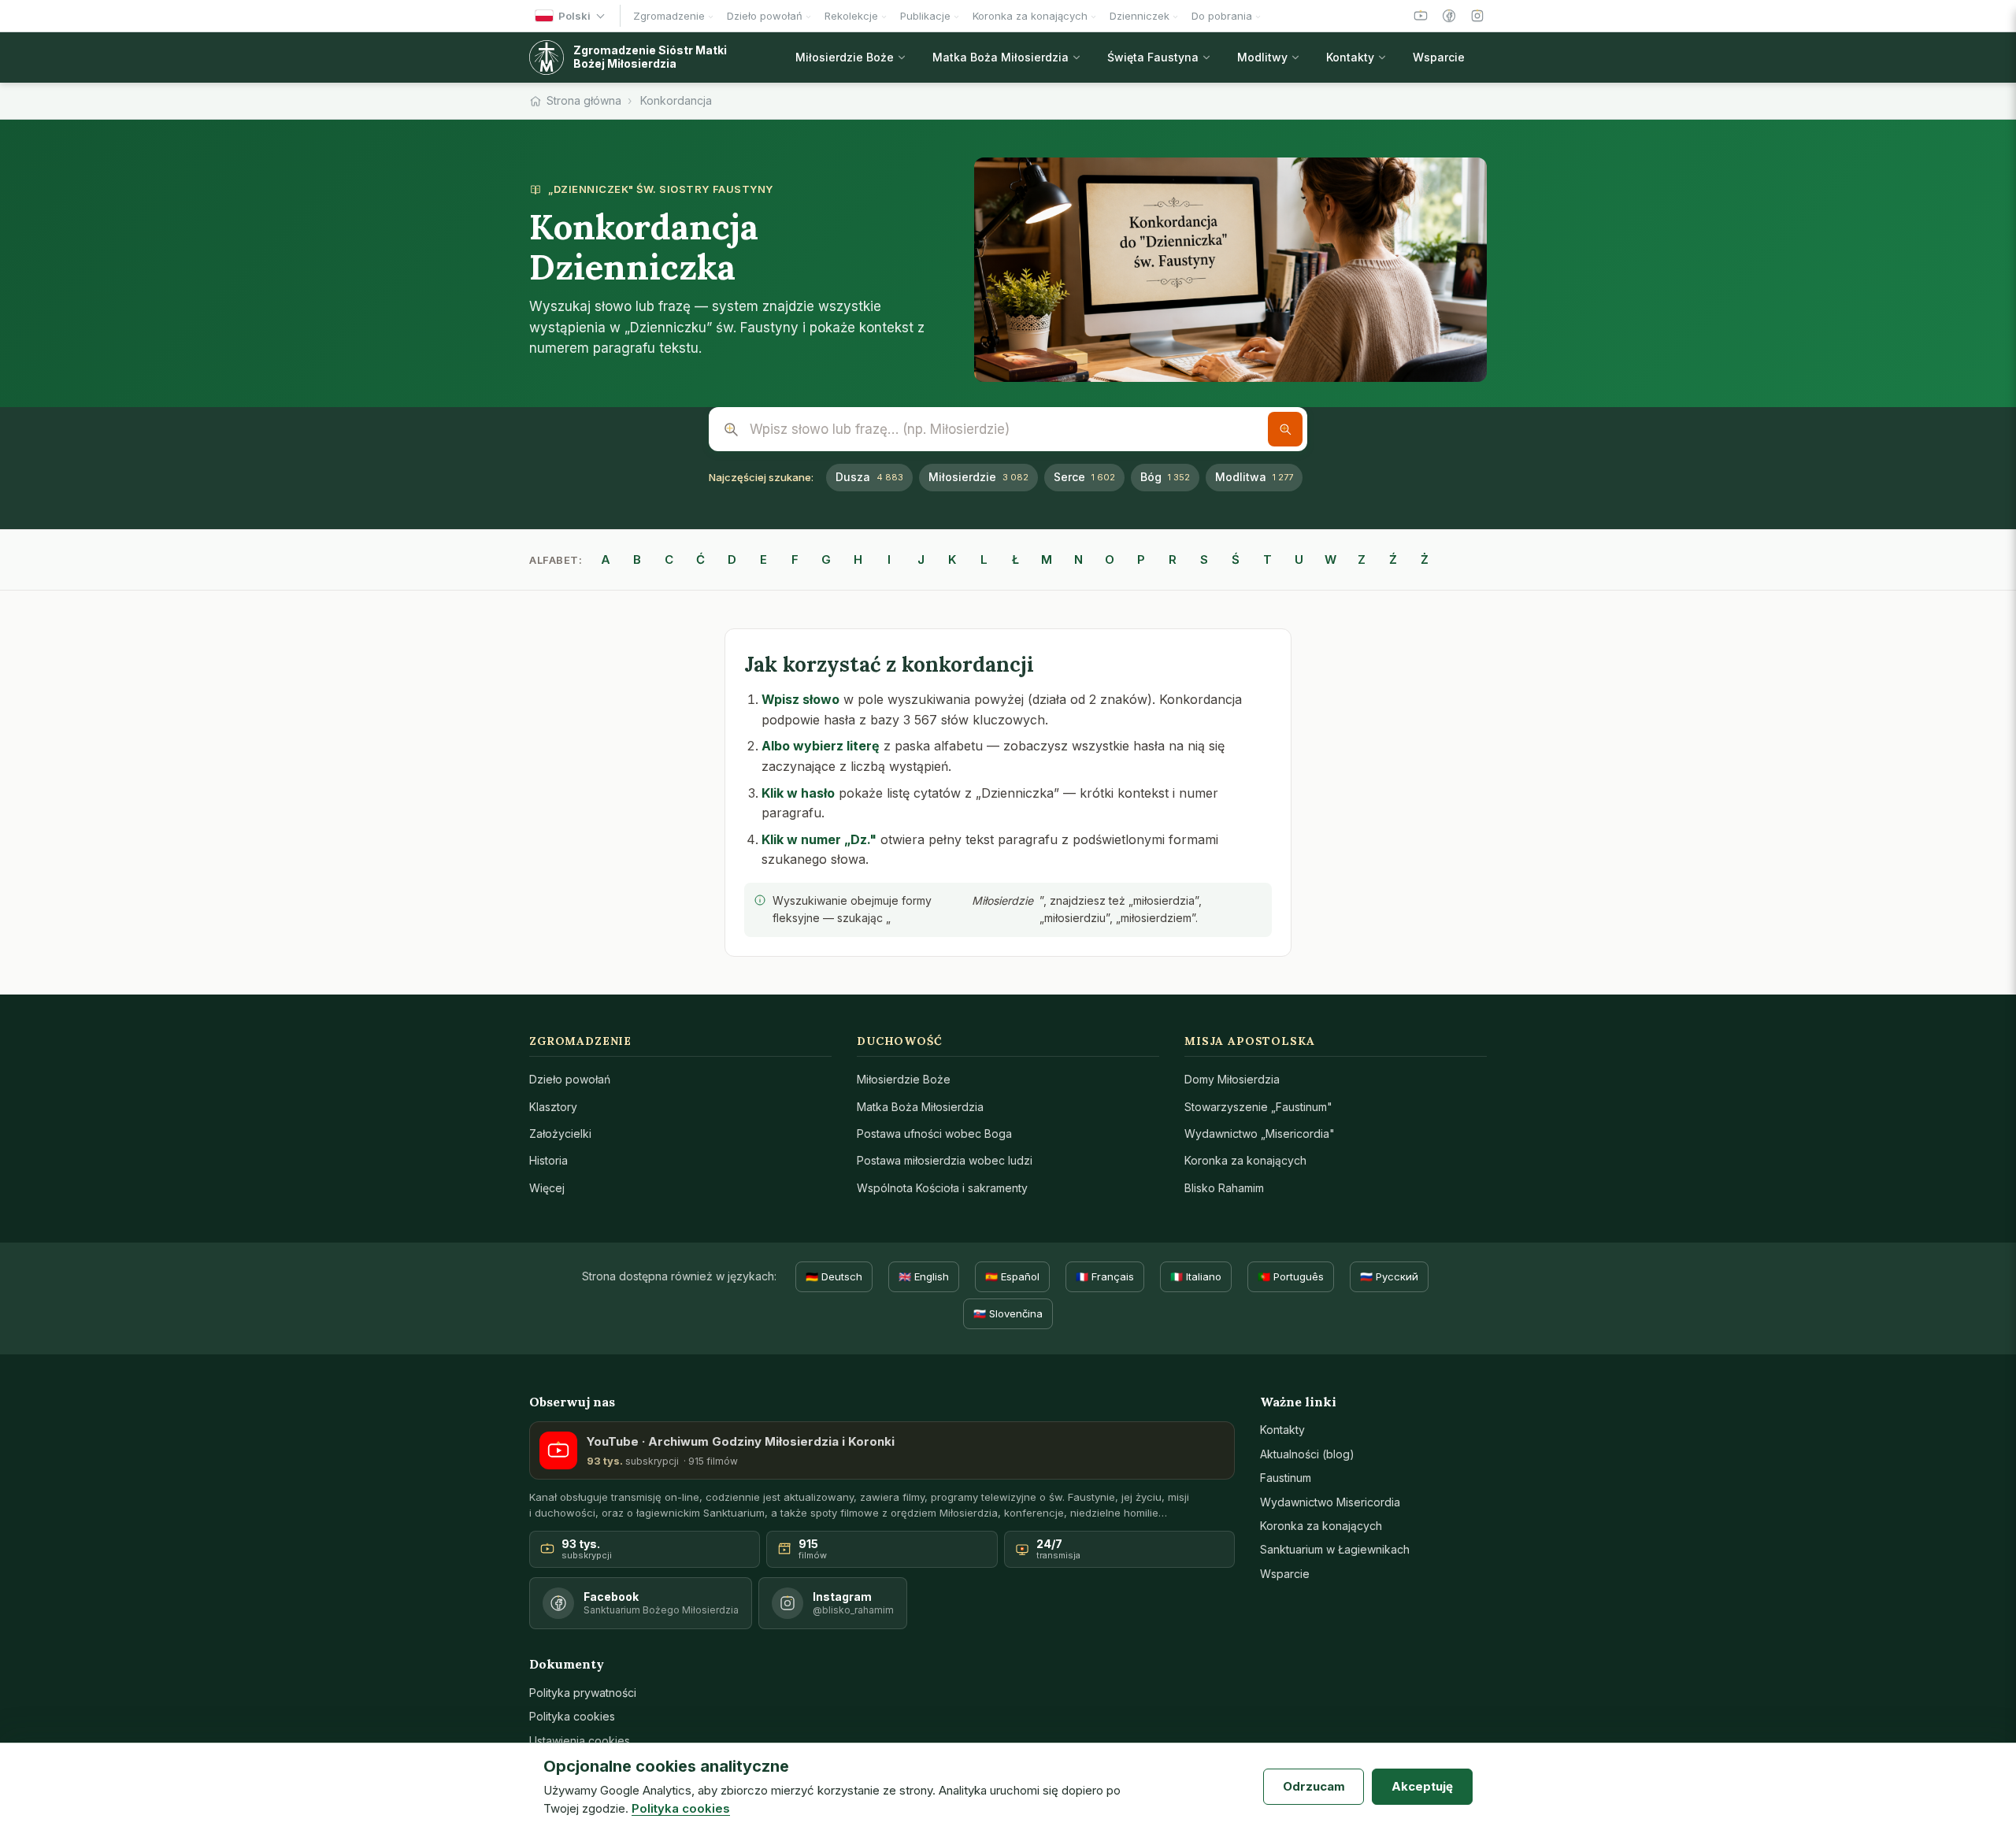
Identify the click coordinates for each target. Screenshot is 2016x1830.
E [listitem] (763, 559)
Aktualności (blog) (1307, 1454)
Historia (548, 1160)
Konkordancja (676, 100)
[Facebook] (1449, 16)
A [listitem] (606, 559)
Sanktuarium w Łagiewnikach (1335, 1549)
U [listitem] (1299, 559)
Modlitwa (1254, 477)
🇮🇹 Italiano (1196, 1276)
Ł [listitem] (1015, 559)
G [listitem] (826, 559)
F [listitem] (795, 559)
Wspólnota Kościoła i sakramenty (942, 1188)
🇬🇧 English (924, 1276)
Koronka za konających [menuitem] (1030, 16)
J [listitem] (921, 559)
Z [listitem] (1362, 559)
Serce (1084, 477)
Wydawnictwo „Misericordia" (1260, 1134)
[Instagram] (1477, 16)
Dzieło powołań (570, 1079)
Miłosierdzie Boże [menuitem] (845, 57)
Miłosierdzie (978, 477)
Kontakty (1282, 1430)
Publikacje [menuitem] (925, 16)
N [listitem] (1078, 559)
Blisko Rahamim (1224, 1188)
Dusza (869, 477)
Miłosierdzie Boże (904, 1079)
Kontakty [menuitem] (1350, 57)
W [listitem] (1330, 559)
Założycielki (560, 1134)
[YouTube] (1421, 16)
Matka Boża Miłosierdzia (920, 1107)
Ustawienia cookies (580, 1741)
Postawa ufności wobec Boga (934, 1134)
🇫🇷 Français (1105, 1276)
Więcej (547, 1188)
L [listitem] (984, 559)
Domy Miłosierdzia (1232, 1079)
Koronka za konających (1245, 1160)
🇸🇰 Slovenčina (1008, 1313)
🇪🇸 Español (1012, 1276)
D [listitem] (732, 559)
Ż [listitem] (1425, 559)
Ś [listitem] (1236, 559)
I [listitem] (889, 559)
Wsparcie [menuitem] (1439, 57)
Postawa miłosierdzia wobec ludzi (945, 1160)
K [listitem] (952, 559)
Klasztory (553, 1107)
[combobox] (1008, 429)
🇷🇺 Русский (1389, 1276)
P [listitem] (1141, 559)
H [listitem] (858, 559)
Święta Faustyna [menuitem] (1153, 57)
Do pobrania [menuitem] (1222, 16)
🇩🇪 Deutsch (834, 1276)
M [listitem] (1047, 559)
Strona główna (584, 100)
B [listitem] (637, 559)
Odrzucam (1314, 1786)
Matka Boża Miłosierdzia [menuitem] (1001, 57)
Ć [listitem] (700, 559)
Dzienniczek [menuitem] (1140, 16)
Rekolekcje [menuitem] (851, 16)
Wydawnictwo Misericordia (1330, 1502)
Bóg (1165, 477)
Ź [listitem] (1393, 559)
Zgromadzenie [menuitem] (669, 16)
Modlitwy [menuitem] (1262, 57)
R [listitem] (1173, 559)
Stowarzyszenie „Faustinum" (1258, 1107)
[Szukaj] (1285, 429)
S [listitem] (1204, 559)
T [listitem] (1267, 559)
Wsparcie (1285, 1574)
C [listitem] (669, 559)
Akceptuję (1422, 1786)
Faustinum (1286, 1478)
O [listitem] (1110, 559)
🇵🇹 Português (1291, 1276)
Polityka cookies (572, 1716)
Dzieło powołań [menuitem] (765, 16)
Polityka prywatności (583, 1693)
